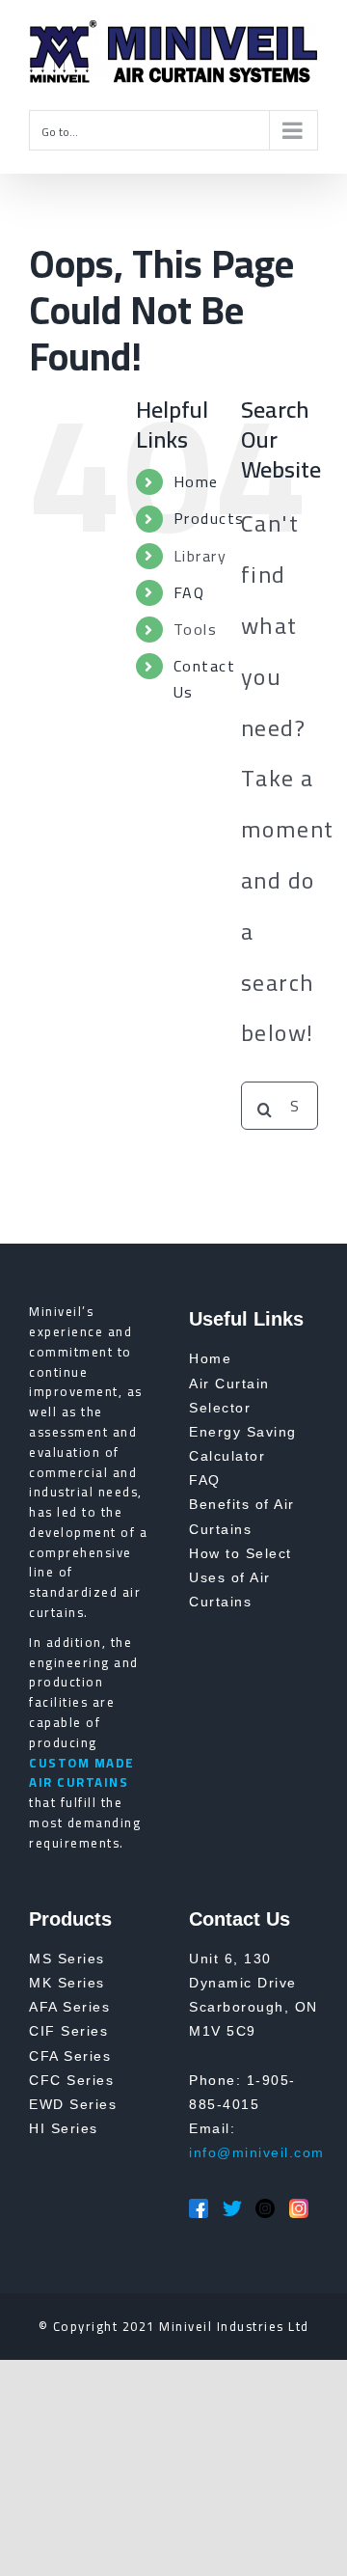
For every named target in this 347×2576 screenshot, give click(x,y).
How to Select (240, 1553)
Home (196, 481)
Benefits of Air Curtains (242, 1516)
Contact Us (205, 679)
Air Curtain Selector (229, 1396)
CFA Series (70, 2056)
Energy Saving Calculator (243, 1444)
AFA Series (69, 2007)
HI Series (64, 2128)
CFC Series (71, 2080)
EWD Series (73, 2104)
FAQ (189, 592)
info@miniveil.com (257, 2152)
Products (209, 518)
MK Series (67, 1983)
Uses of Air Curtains (230, 1589)
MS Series (67, 1959)
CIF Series (68, 2031)
